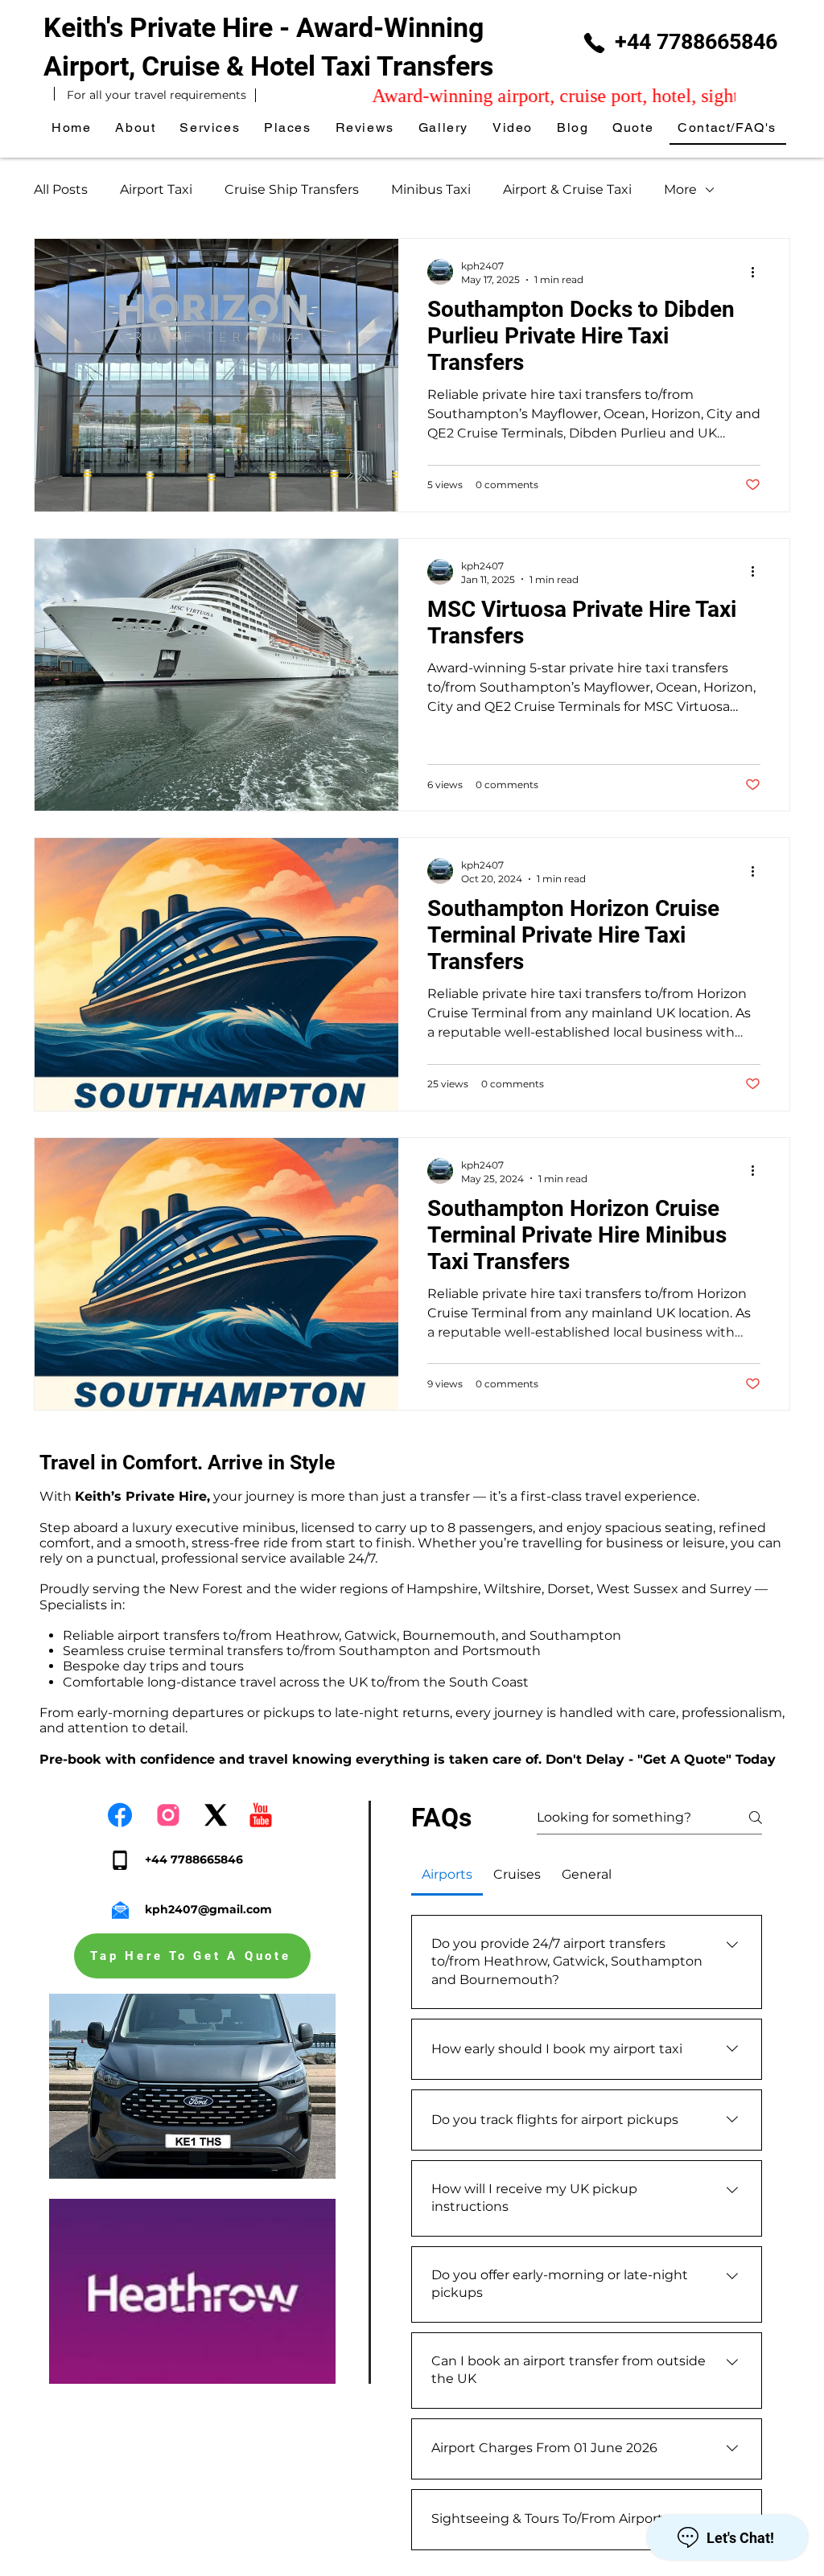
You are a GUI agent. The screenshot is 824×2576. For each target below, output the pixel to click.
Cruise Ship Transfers (292, 189)
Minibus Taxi (431, 189)
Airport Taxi (156, 189)
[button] (288, 128)
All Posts (61, 189)
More (680, 189)
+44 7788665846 (696, 42)
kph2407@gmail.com (208, 1909)
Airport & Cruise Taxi (567, 189)
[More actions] (758, 272)
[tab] (447, 1875)
